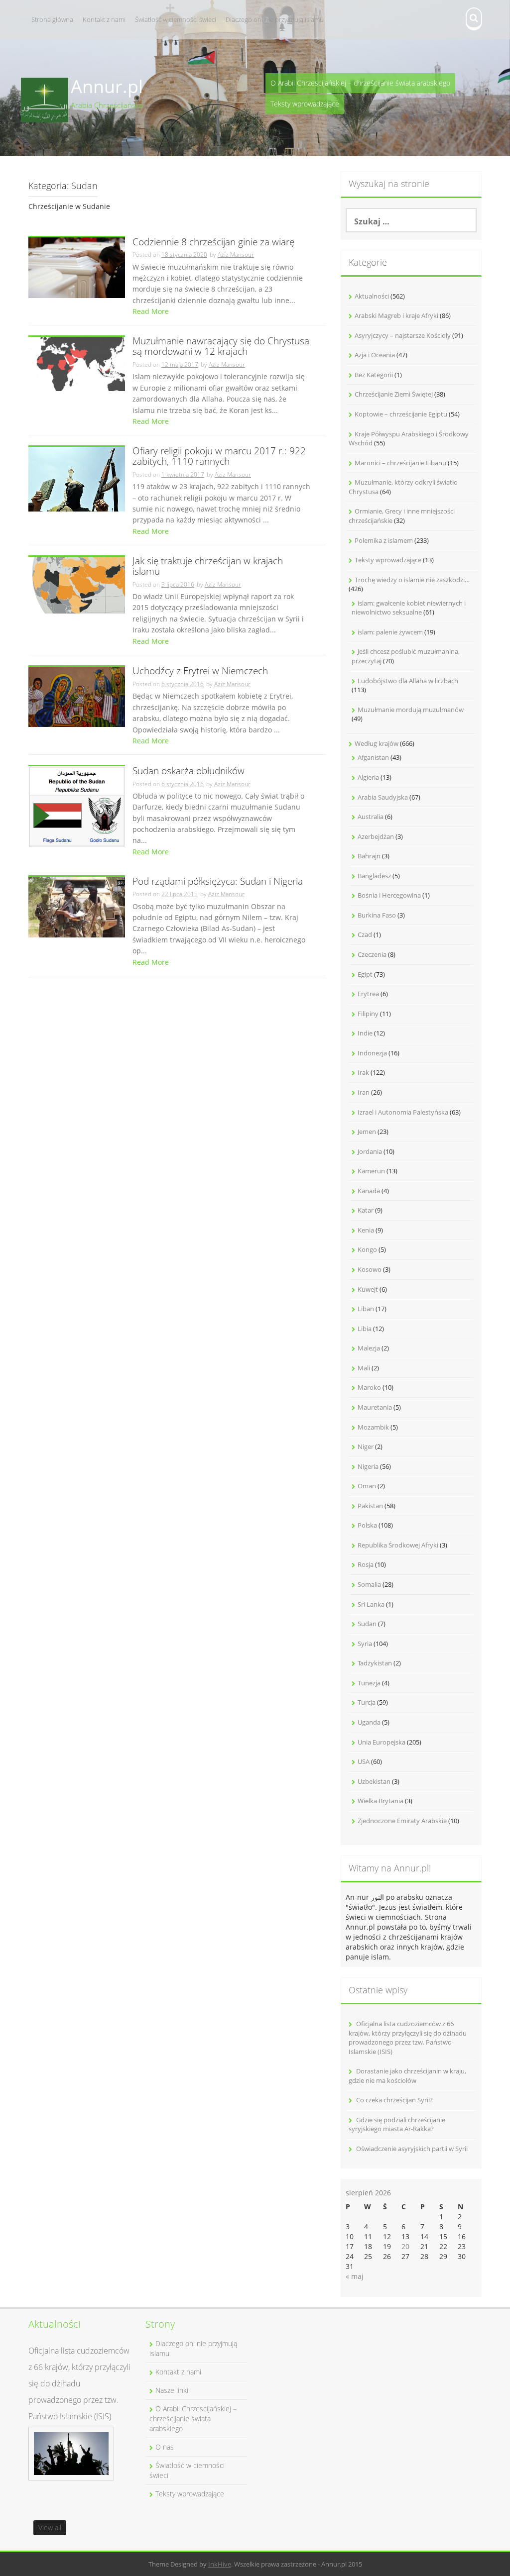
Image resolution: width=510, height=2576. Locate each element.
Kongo (367, 1249)
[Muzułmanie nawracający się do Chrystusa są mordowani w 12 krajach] (77, 363)
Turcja (367, 1702)
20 (405, 2246)
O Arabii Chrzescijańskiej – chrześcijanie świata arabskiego (360, 83)
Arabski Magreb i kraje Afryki (396, 315)
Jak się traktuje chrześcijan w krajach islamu (208, 567)
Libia (365, 1329)
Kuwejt (368, 1289)
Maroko (369, 1387)
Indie (365, 1033)
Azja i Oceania (375, 355)
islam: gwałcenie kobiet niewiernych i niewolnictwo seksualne (409, 608)
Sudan (367, 1624)
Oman (367, 1486)
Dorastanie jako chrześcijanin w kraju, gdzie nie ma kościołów (407, 2076)
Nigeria (368, 1466)
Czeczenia (372, 954)
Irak (363, 1072)
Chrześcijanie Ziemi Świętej (394, 394)
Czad (365, 934)
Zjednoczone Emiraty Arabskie (402, 1821)
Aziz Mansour (236, 255)
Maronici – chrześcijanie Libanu (400, 463)
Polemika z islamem (384, 540)
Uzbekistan (374, 1781)
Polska (367, 1525)
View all (50, 2527)
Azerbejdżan (376, 836)
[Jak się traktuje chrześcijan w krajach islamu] (77, 584)
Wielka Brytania (381, 1801)
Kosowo (370, 1269)
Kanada (369, 1191)
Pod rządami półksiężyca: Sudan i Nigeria (218, 882)
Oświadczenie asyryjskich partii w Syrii (412, 2149)
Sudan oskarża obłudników (189, 772)
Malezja (369, 1348)
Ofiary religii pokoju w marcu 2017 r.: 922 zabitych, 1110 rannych (219, 457)
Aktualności (372, 296)
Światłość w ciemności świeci (176, 19)
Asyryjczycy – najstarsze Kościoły (403, 335)
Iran (364, 1092)
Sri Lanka (371, 1604)
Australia (371, 817)
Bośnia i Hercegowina (389, 895)
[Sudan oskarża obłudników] (77, 806)
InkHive (220, 2564)
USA (364, 1761)
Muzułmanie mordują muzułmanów (411, 710)
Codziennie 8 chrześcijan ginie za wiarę (213, 243)
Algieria (368, 777)
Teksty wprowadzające (305, 104)
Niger (366, 1446)
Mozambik (373, 1427)
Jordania (370, 1151)
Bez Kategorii (374, 375)
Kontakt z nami (104, 19)
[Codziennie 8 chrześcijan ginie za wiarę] (77, 267)
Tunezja (369, 1683)
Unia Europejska (382, 1742)
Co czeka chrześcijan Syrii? (394, 2100)
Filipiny (368, 1014)
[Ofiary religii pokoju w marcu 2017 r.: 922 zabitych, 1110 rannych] (77, 478)
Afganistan (373, 757)
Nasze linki (172, 2390)
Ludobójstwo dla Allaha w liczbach (408, 681)
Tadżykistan (375, 1663)
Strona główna (52, 19)
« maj (355, 2276)
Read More (151, 311)
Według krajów (377, 743)
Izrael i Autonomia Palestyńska (403, 1112)
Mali (364, 1368)
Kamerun (371, 1171)
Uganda (369, 1722)
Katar (366, 1210)
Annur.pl (107, 86)
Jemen (367, 1132)
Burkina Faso (377, 915)
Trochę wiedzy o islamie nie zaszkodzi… (412, 580)
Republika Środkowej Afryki (398, 1545)
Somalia (369, 1584)
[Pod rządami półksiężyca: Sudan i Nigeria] (77, 906)
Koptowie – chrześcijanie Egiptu (401, 414)
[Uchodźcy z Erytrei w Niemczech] (77, 696)
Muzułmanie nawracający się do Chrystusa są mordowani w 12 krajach (221, 347)
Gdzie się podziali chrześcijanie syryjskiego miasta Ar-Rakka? (397, 2124)
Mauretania (375, 1407)
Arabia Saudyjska (383, 797)
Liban (366, 1309)
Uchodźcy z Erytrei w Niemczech (200, 671)
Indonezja (372, 1053)
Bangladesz (374, 876)
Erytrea (368, 994)
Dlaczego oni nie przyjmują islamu (275, 19)
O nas (165, 2447)
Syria (365, 1644)
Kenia (366, 1230)
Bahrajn (369, 856)
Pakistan (370, 1506)
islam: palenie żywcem (390, 632)
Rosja (366, 1564)
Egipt (365, 974)
